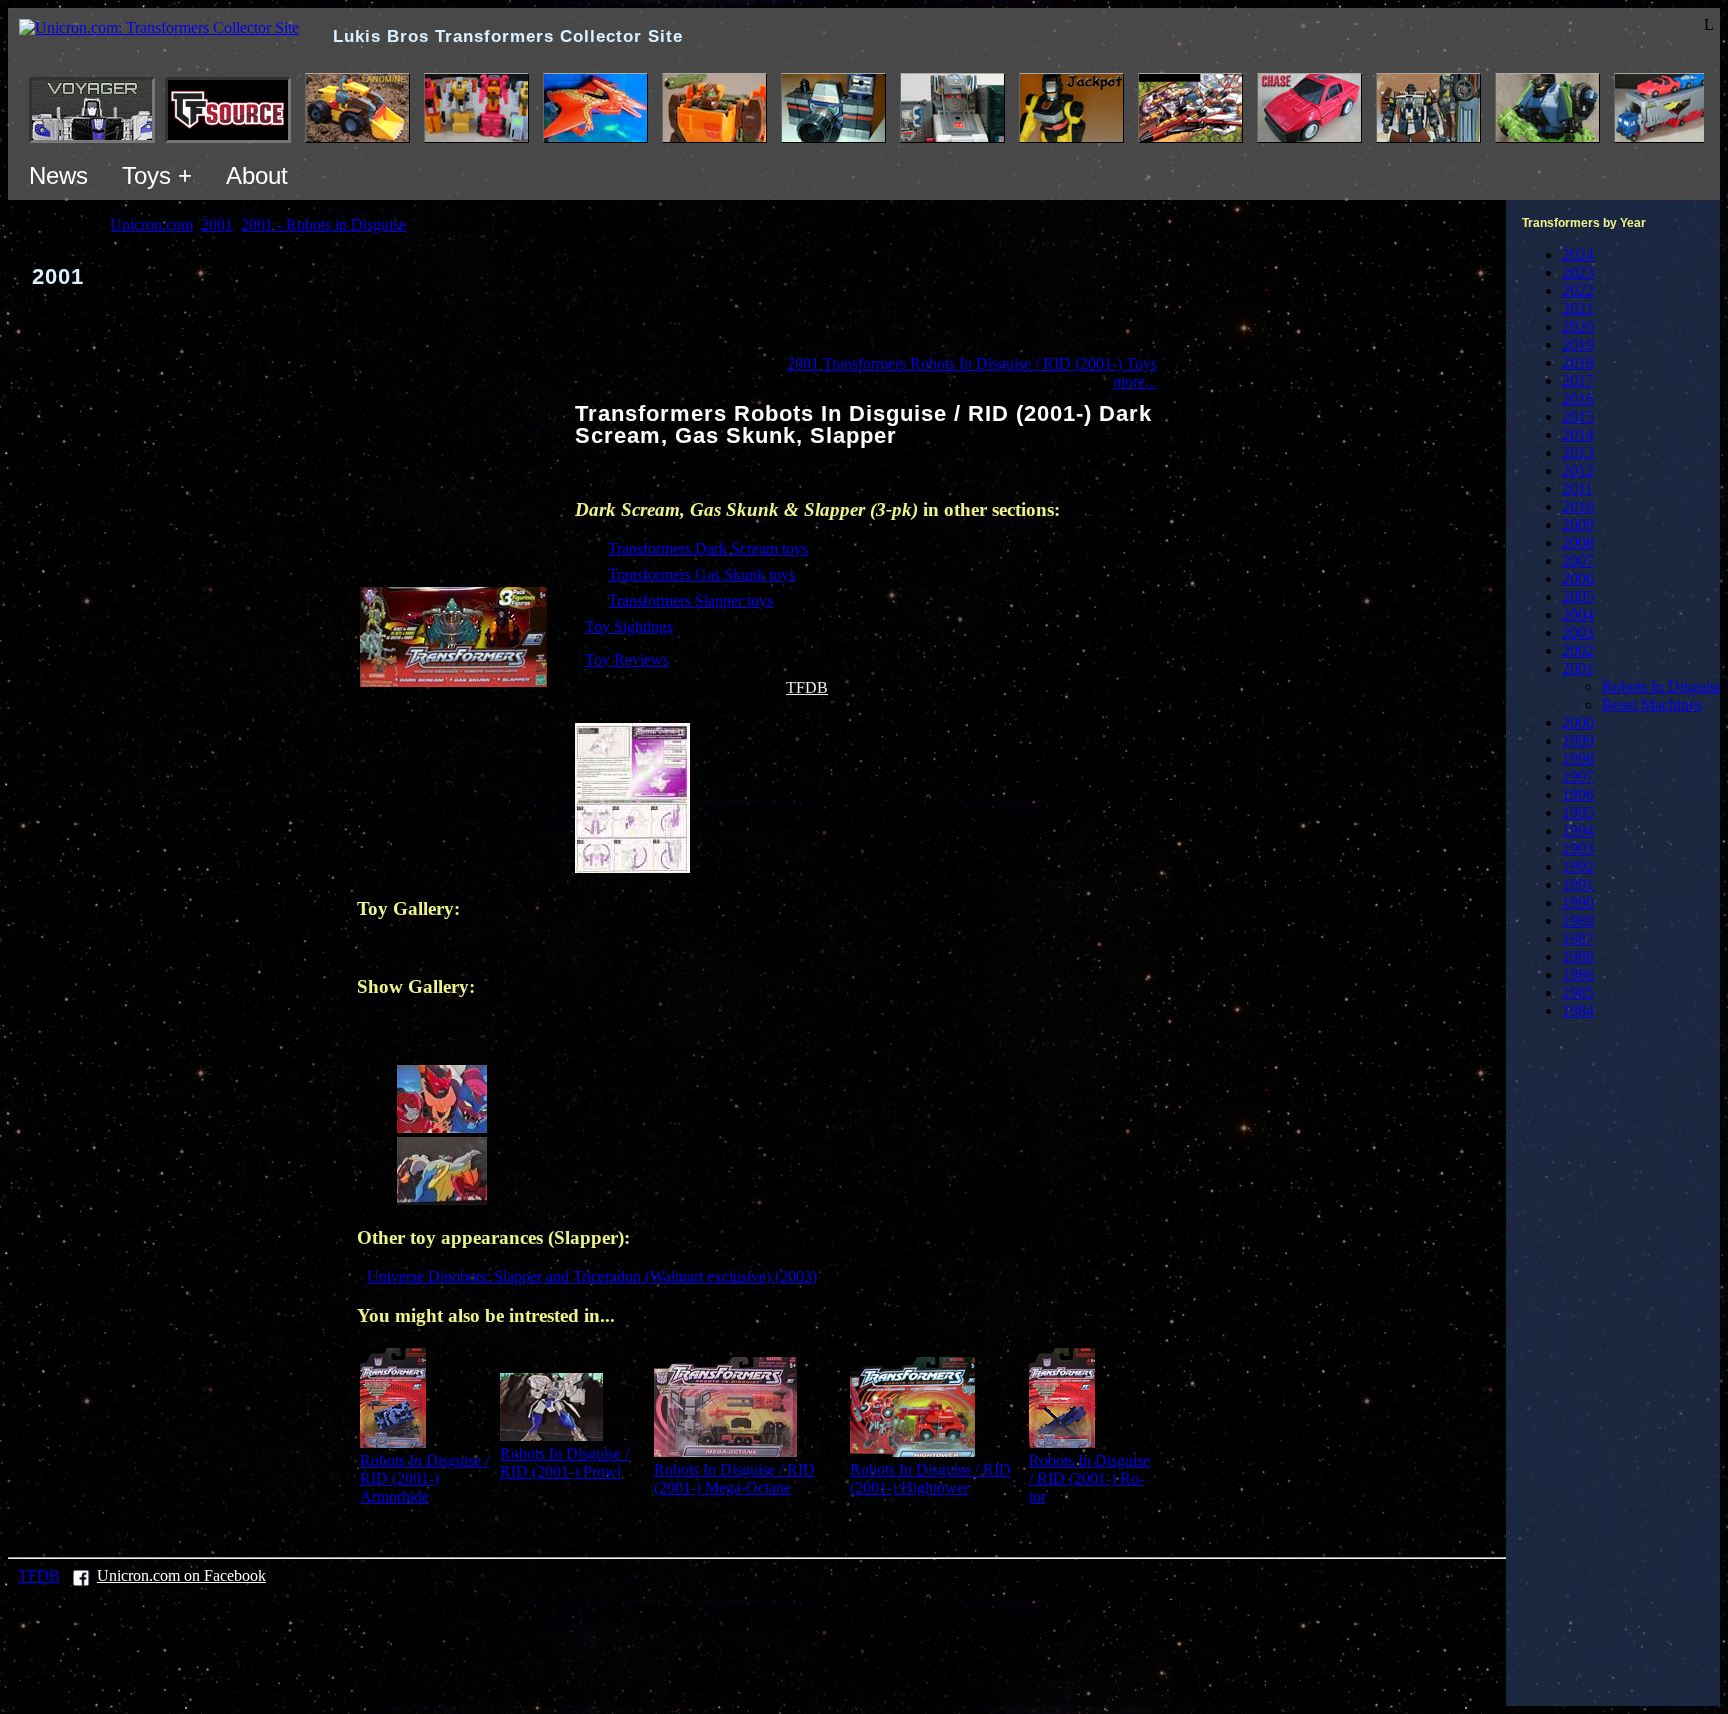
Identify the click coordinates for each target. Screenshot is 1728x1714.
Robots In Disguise (1662, 686)
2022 (1578, 290)
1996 (1578, 794)
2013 (1578, 452)
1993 (1578, 848)
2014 (1578, 434)
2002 (1578, 650)
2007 (1578, 560)
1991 (1578, 884)
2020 (1578, 326)
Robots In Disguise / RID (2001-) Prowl (564, 1462)
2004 (1578, 614)
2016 (1578, 398)
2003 (1578, 632)
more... (1135, 381)
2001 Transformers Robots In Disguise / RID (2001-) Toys (972, 363)
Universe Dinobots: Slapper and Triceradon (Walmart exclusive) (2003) (592, 1276)
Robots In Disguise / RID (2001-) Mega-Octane (734, 1478)
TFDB (807, 687)
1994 (1578, 830)
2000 (1578, 722)
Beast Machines (1652, 704)
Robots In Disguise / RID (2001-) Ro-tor (1089, 1478)
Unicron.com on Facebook (181, 1575)
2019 (1578, 344)
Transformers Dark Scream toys (708, 548)
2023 (1578, 272)
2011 (1577, 488)
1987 (1578, 938)
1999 (1578, 740)
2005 (1578, 596)
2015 (1578, 416)
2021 (1578, 308)
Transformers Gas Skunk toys (701, 574)
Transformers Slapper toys (690, 600)
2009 (1578, 524)
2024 (1578, 254)
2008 (1578, 542)
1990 (1578, 902)
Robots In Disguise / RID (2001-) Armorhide (424, 1478)
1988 (1578, 956)
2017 (1578, 380)
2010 (1578, 506)
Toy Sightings (629, 626)
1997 (1578, 776)
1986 (1578, 974)
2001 (1578, 668)
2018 (1578, 362)
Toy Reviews (627, 659)
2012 (1578, 470)
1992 (1578, 866)
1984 (1578, 1010)
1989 (1578, 920)
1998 (1578, 758)
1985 (1578, 992)
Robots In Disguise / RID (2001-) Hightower (930, 1478)
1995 (1578, 812)
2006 (1578, 578)
